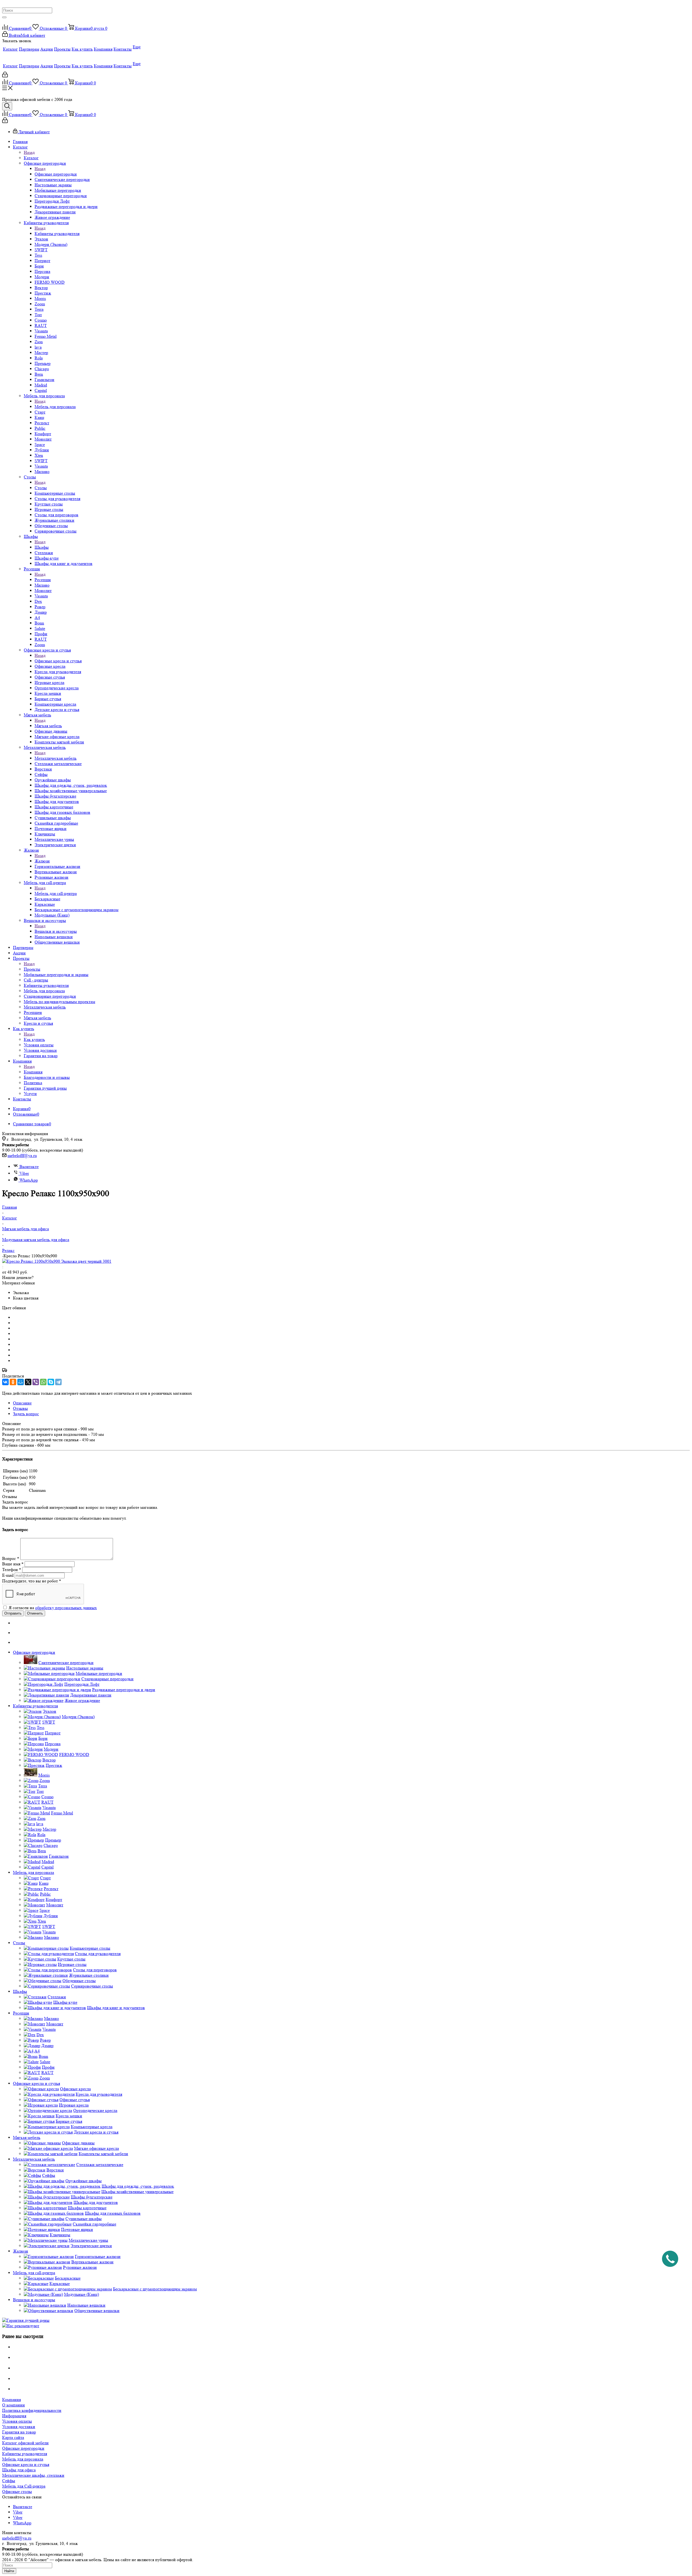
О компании (14, 2405)
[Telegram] (58, 1382)
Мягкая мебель (48, 726)
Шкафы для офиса (19, 2470)
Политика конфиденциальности (32, 2410)
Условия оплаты (17, 2421)
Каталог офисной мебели (25, 2443)
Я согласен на (53, 1608)
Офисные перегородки (56, 174)
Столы (41, 488)
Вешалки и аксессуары (56, 931)
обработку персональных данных (66, 1608)
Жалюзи (42, 861)
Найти (9, 2571)
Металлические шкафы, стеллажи (33, 2475)
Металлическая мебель (56, 758)
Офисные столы (17, 2491)
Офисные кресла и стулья (58, 661)
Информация (14, 2416)
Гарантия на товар (19, 2432)
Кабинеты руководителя (57, 234)
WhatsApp (29, 1180)
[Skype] (51, 1382)
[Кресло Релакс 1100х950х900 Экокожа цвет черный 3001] (57, 1261)
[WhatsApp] (43, 1382)
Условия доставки (19, 2427)
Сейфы (9, 2481)
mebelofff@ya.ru (22, 1155)
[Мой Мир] (21, 1382)
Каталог (31, 158)
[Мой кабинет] (5, 76)
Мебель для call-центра (56, 893)
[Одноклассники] (13, 1382)
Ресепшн (43, 580)
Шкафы (42, 547)
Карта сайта (13, 2437)
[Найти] (4, 17)
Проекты (32, 969)
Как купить (34, 1039)
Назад (29, 152)
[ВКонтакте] (5, 1382)
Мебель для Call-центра (24, 2486)
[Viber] (36, 1382)
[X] (28, 1382)
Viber (24, 1173)
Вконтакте (29, 1167)
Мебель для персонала (55, 407)
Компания (33, 1072)
